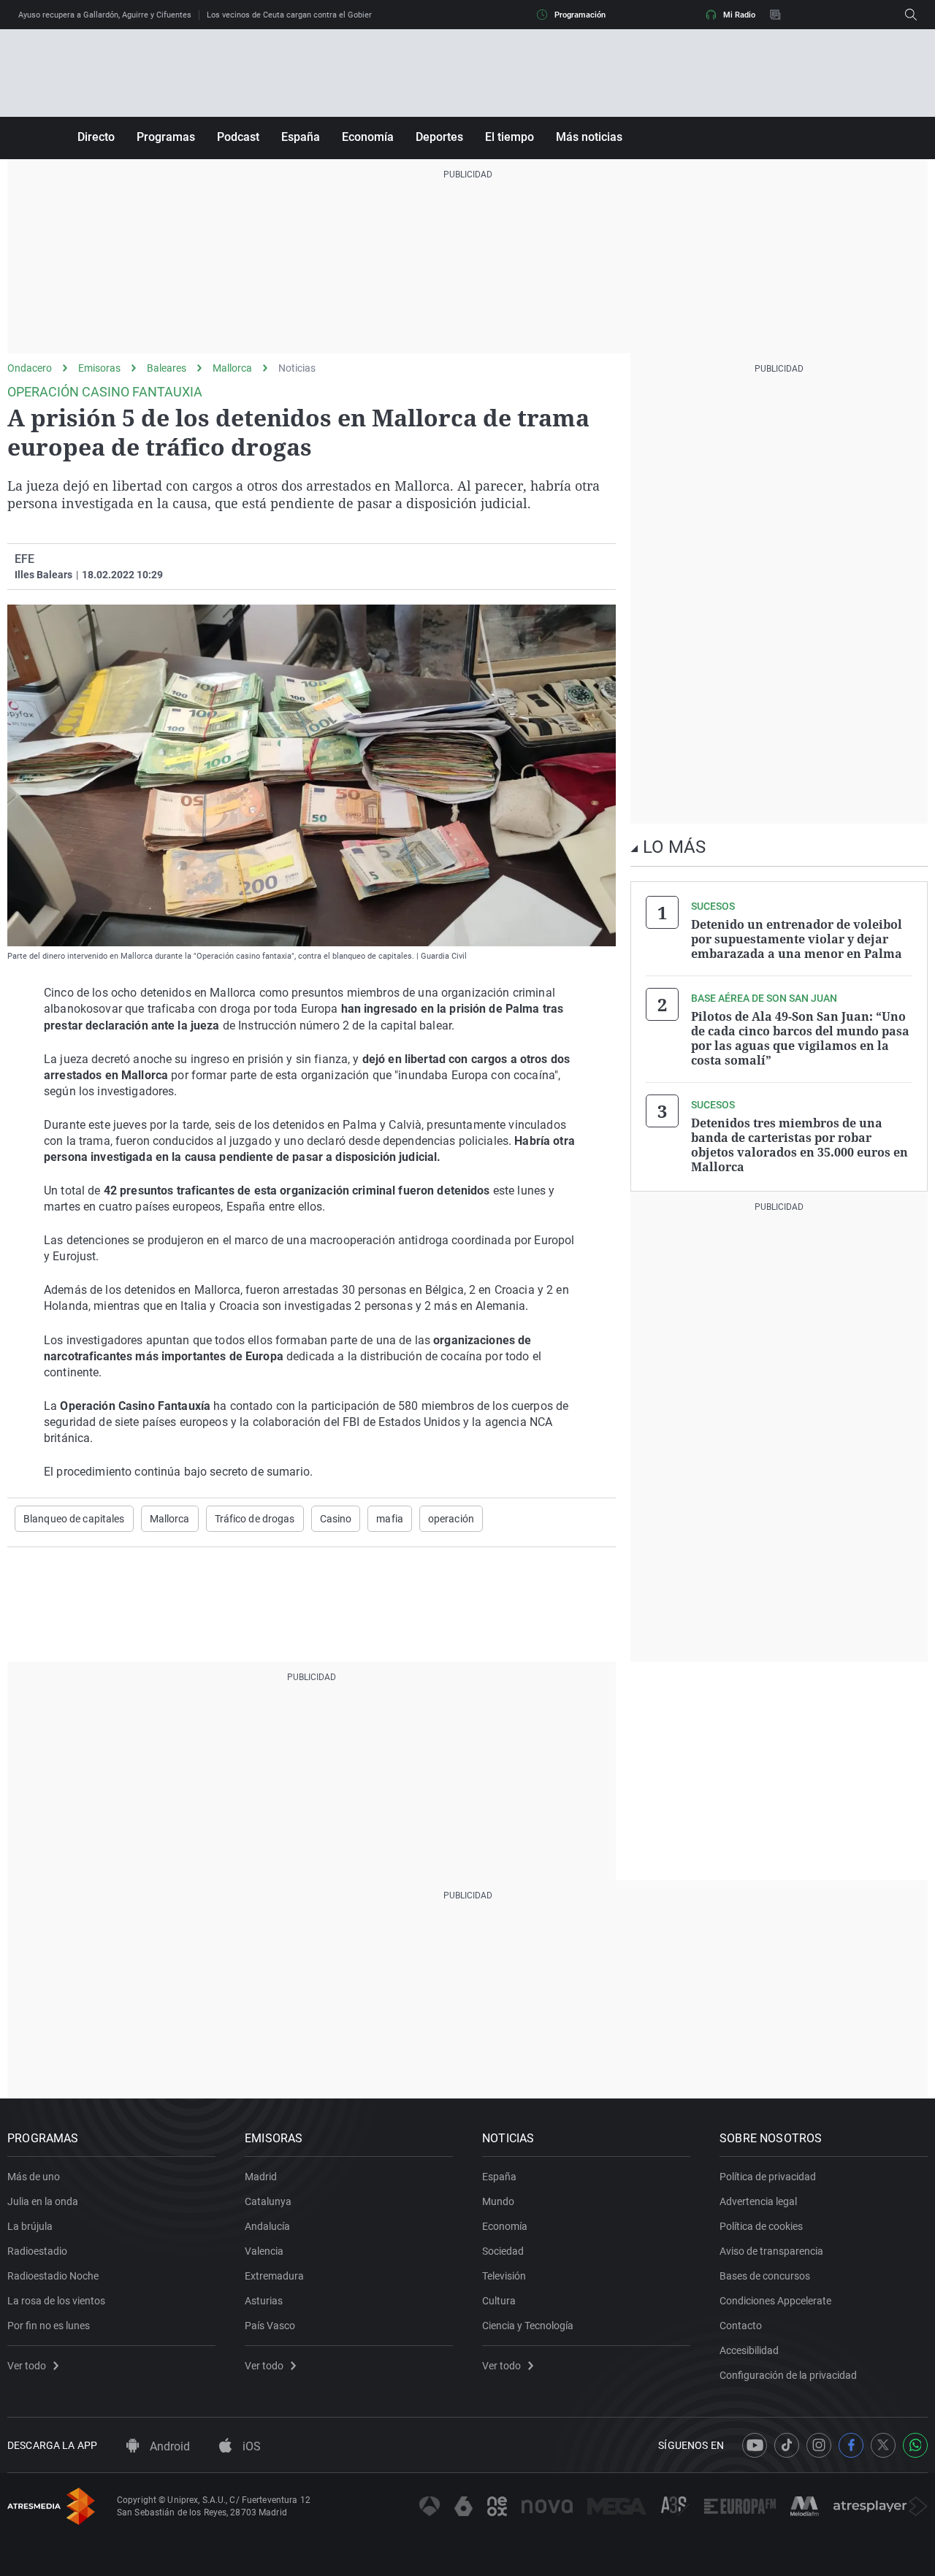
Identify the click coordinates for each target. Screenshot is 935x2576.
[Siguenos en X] (883, 2445)
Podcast (238, 137)
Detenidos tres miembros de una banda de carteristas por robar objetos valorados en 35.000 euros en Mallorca (799, 1145)
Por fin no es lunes (49, 2326)
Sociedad (503, 2251)
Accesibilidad (749, 2350)
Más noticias (589, 137)
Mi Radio (739, 15)
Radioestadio (37, 2251)
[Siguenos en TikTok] (787, 2445)
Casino (336, 1519)
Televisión (504, 2276)
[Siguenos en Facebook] (851, 2445)
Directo (96, 137)
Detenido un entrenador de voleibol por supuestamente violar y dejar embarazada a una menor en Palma (797, 939)
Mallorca (232, 368)
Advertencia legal (758, 2201)
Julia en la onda (43, 2201)
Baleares (167, 368)
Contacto (741, 2326)
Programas (166, 137)
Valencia (264, 2251)
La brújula (30, 2226)
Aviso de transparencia (771, 2251)
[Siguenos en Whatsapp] (915, 2445)
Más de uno (34, 2177)
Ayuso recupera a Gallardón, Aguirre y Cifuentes (105, 15)
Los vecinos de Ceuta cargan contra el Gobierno (294, 15)
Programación (580, 15)
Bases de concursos (765, 2276)
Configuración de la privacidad (788, 2375)
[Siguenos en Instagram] (819, 2445)
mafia (390, 1519)
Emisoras (99, 368)
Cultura (499, 2301)
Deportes (439, 137)
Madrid (261, 2177)
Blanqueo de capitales (74, 1519)
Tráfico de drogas (255, 1519)
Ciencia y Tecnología (528, 2326)
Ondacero (30, 368)
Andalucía (267, 2226)
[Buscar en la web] (911, 15)
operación (451, 1519)
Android (168, 2446)
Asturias (264, 2301)
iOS (250, 2446)
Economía (368, 137)
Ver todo (27, 2366)
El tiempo (510, 137)
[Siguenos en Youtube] (755, 2445)
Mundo (498, 2201)
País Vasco (270, 2326)
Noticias (297, 368)
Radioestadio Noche (53, 2276)
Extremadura (274, 2276)
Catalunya (268, 2201)
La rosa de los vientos (56, 2301)
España (301, 137)
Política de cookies (761, 2226)
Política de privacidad (768, 2177)
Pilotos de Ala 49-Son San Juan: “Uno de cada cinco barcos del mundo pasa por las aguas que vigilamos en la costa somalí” (800, 1038)
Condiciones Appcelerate (775, 2301)
